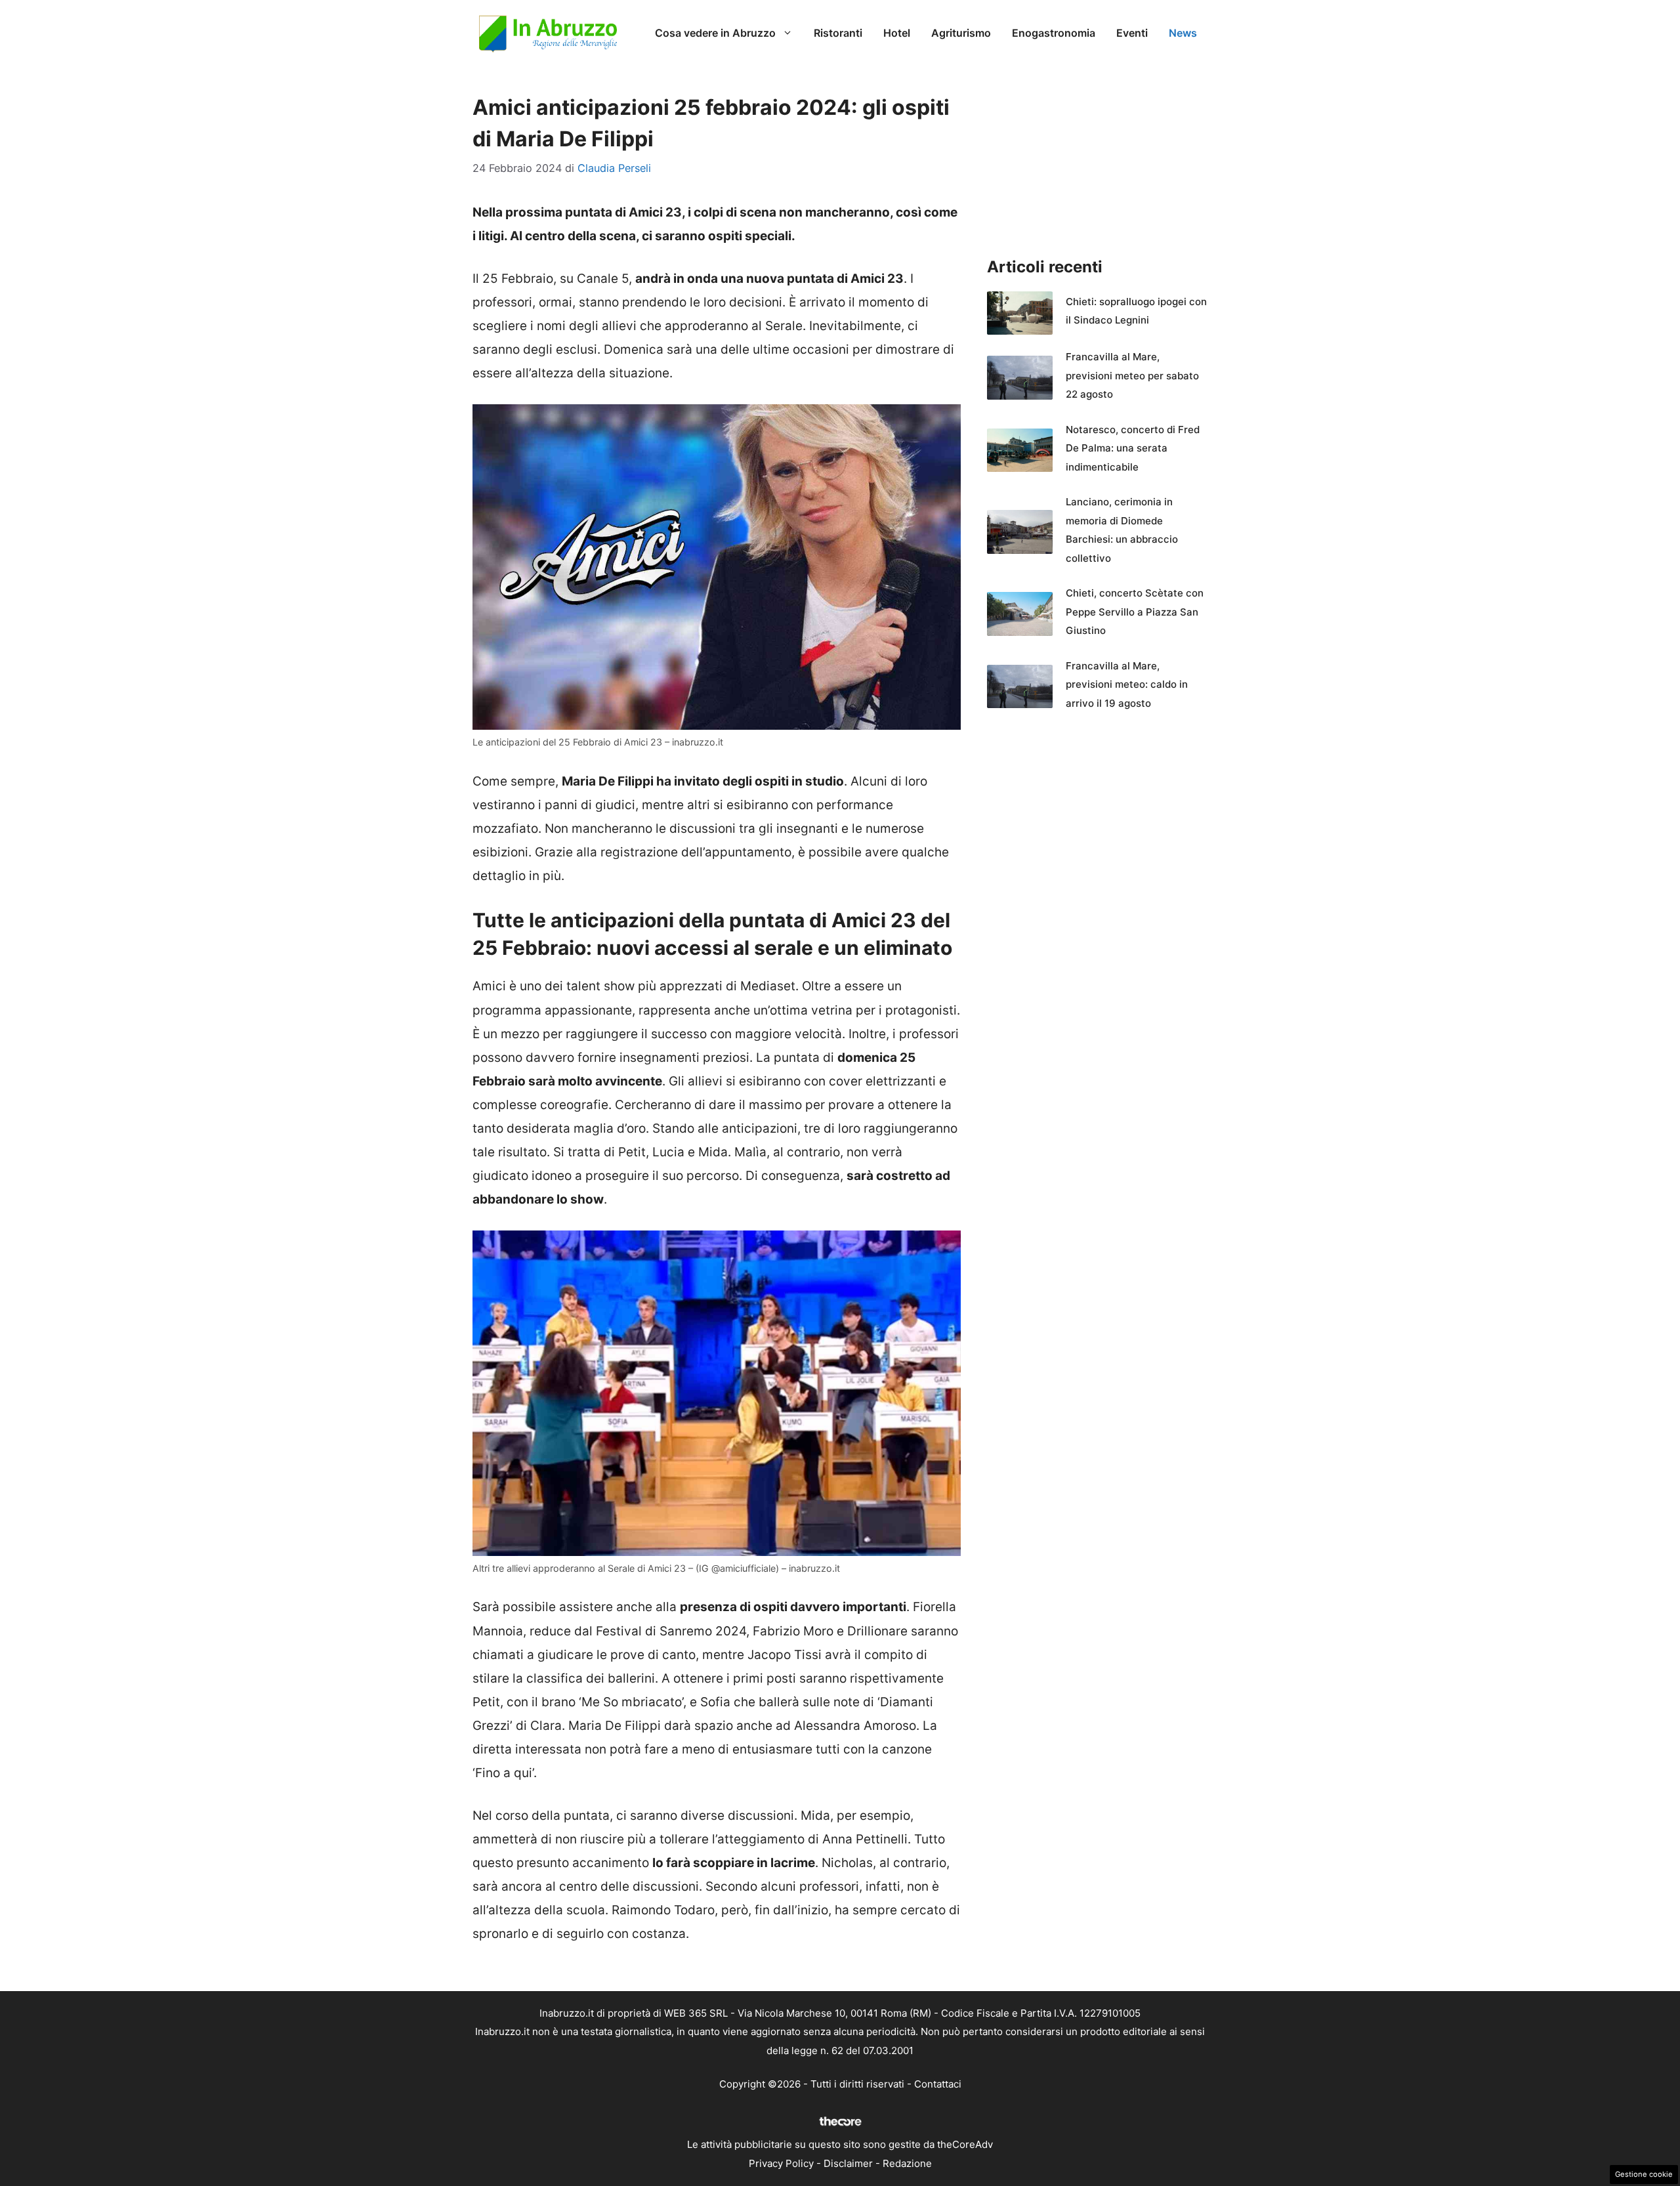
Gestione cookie (1644, 2174)
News (1183, 33)
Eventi (1132, 33)
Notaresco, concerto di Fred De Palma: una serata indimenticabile (1133, 448)
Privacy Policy (781, 2163)
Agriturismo (961, 33)
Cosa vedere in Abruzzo (715, 33)
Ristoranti (838, 33)
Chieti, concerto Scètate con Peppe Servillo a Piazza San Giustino (1135, 612)
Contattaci (938, 2084)
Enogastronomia (1054, 33)
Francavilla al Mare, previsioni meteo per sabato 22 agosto (1132, 375)
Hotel (897, 33)
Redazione (907, 2163)
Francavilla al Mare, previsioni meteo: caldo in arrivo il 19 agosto (1127, 684)
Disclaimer (848, 2163)
